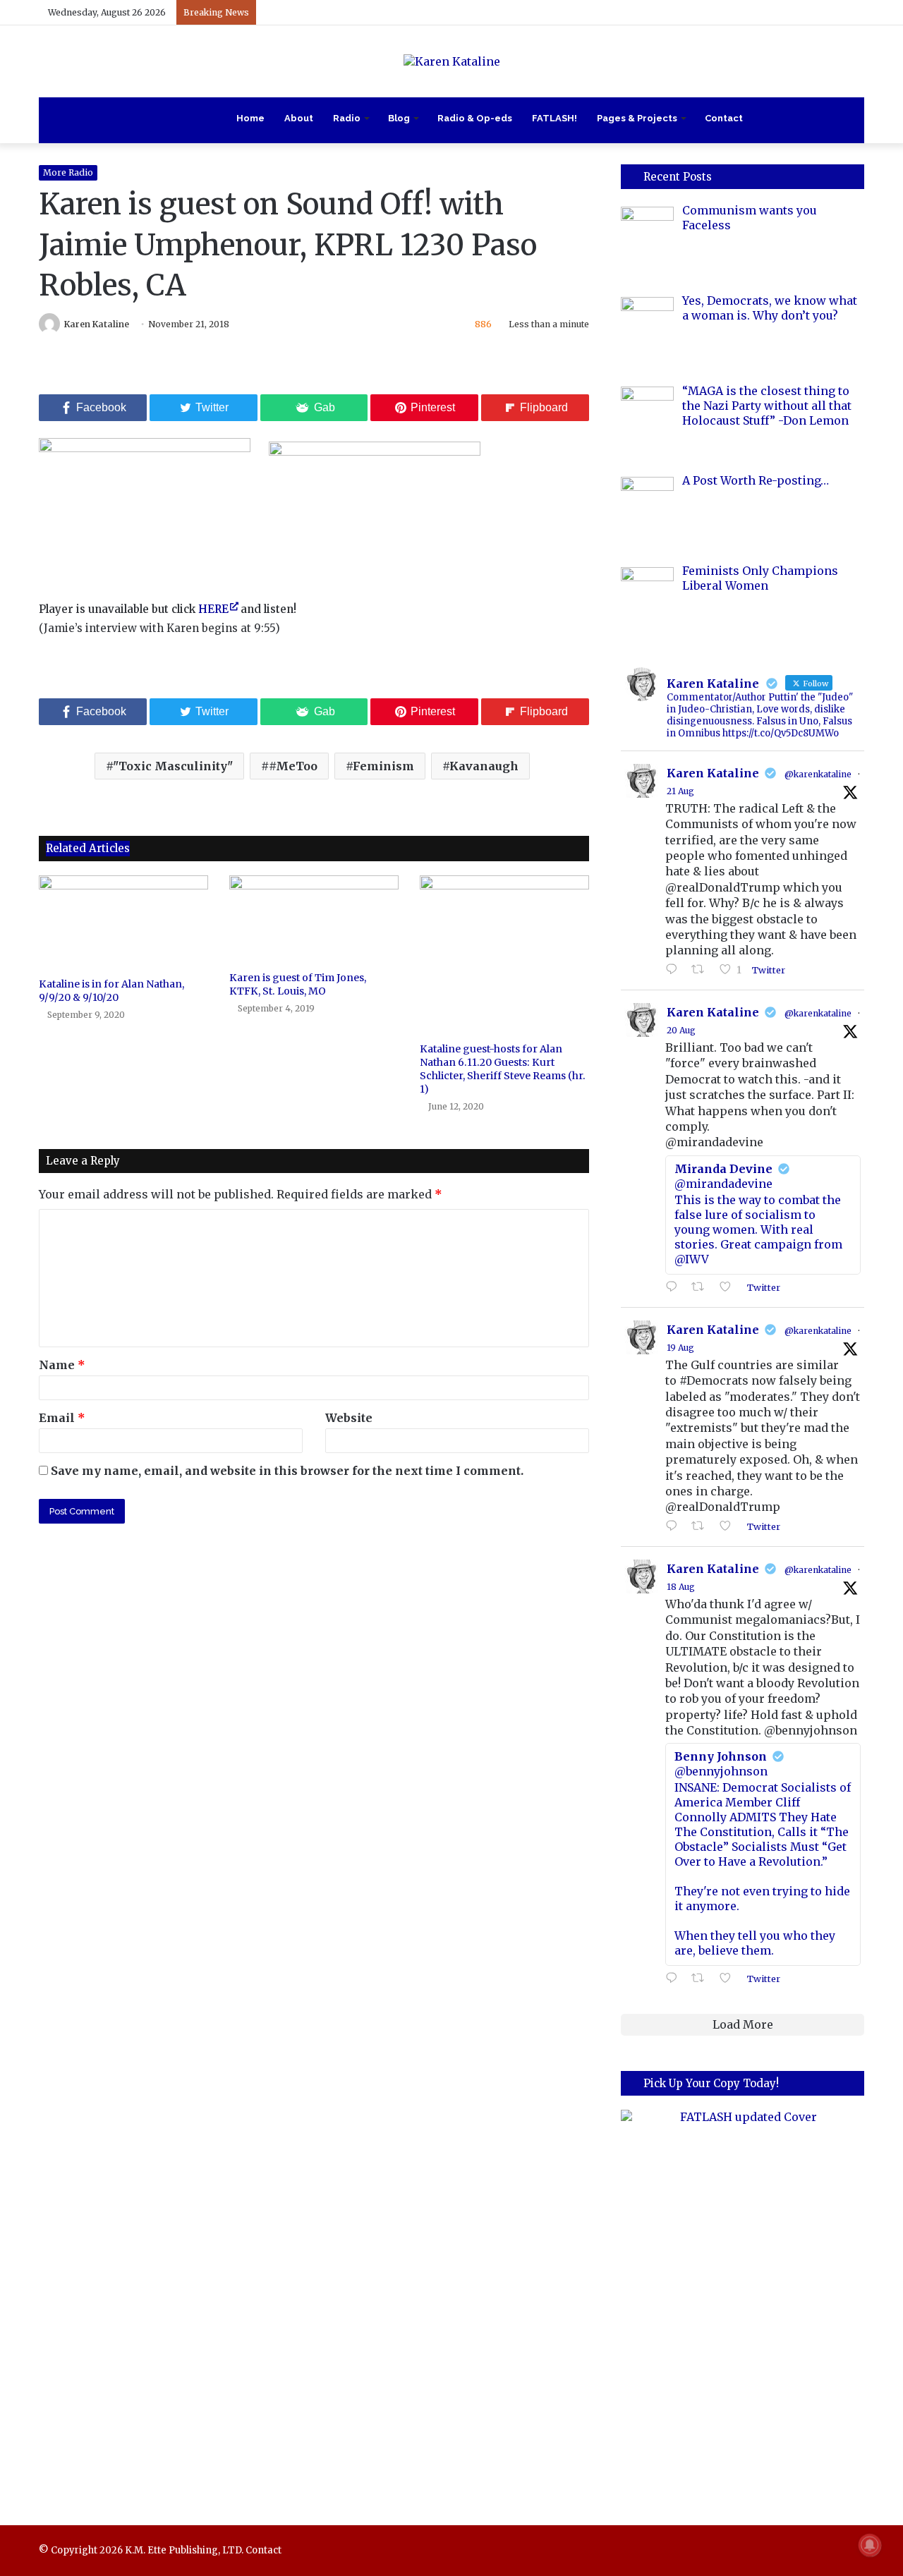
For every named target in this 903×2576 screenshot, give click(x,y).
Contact (724, 118)
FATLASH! (554, 118)
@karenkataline (818, 774)
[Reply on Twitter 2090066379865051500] (675, 1526)
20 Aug (681, 1030)
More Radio (68, 172)
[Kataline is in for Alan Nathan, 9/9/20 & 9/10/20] (123, 923)
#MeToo (293, 766)
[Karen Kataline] (452, 61)
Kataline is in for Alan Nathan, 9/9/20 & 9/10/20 (111, 991)
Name (62, 1365)
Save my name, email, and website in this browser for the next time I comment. (287, 1471)
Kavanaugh (484, 766)
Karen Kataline (97, 324)
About (299, 118)
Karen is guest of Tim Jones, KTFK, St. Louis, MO (298, 984)
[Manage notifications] (870, 2545)
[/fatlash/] (743, 2298)
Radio (347, 118)
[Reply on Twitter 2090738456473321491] (675, 970)
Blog (399, 118)
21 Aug (680, 791)
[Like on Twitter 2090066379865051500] (729, 1526)
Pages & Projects (637, 118)
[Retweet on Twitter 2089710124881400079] (702, 1979)
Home (250, 118)
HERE (213, 609)
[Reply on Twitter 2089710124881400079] (675, 1979)
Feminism (383, 766)
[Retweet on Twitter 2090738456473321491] (702, 970)
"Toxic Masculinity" (173, 766)
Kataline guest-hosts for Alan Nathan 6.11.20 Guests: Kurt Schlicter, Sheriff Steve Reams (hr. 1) (503, 1069)
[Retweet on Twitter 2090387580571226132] (702, 1287)
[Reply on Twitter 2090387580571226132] (675, 1287)
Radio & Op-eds (475, 118)
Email (62, 1418)
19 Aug (680, 1348)
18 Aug (681, 1587)
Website (349, 1418)
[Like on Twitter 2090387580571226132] (729, 1287)
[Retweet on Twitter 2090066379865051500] (702, 1526)
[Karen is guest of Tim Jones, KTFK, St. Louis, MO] (314, 920)
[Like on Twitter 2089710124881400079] (729, 1979)
